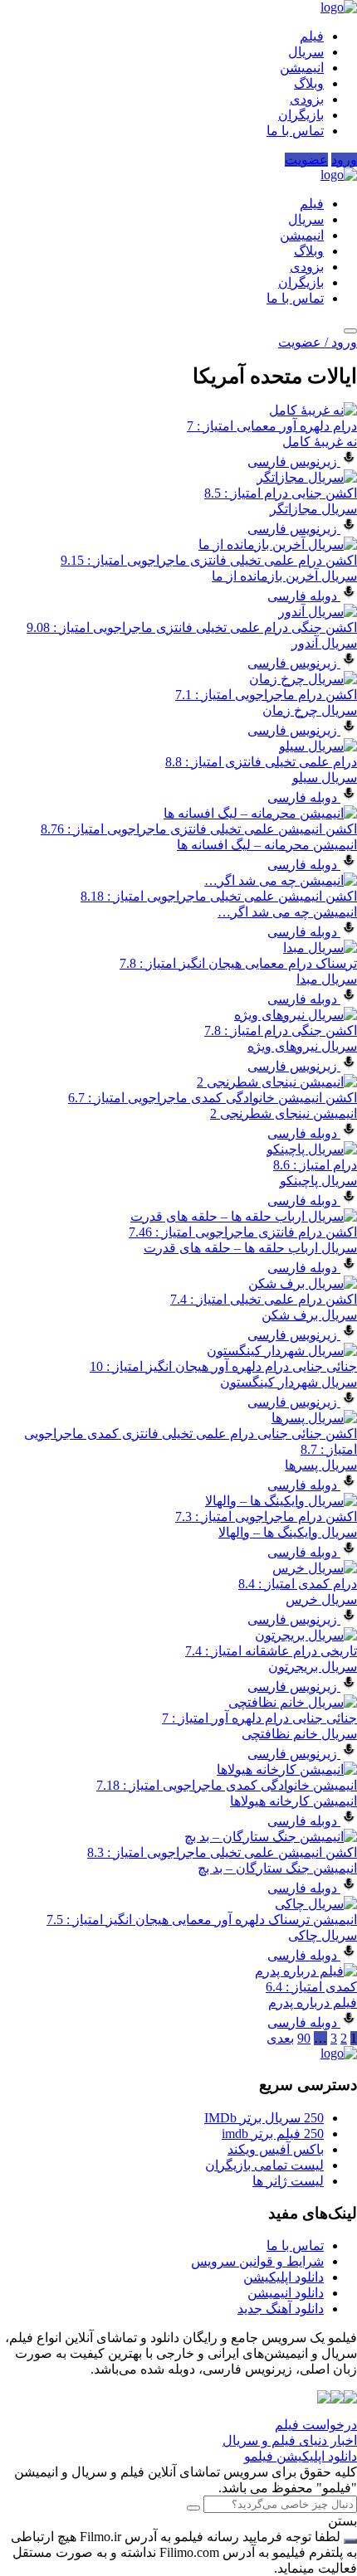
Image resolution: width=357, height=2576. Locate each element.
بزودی (307, 99)
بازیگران (301, 115)
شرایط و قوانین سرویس (257, 2261)
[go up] (350, 2541)
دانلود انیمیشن (286, 2293)
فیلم (312, 36)
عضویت (306, 160)
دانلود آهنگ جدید (281, 2309)
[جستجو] (350, 331)
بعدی (280, 2038)
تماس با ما (295, 131)
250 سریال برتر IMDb (264, 2118)
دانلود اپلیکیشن (284, 2277)
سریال (306, 52)
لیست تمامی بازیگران (264, 2165)
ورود (344, 160)
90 (304, 2038)
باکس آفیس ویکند (276, 2149)
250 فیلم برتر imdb (273, 2134)
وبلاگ (309, 83)
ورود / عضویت (318, 342)
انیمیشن (302, 68)
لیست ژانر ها (288, 2181)
